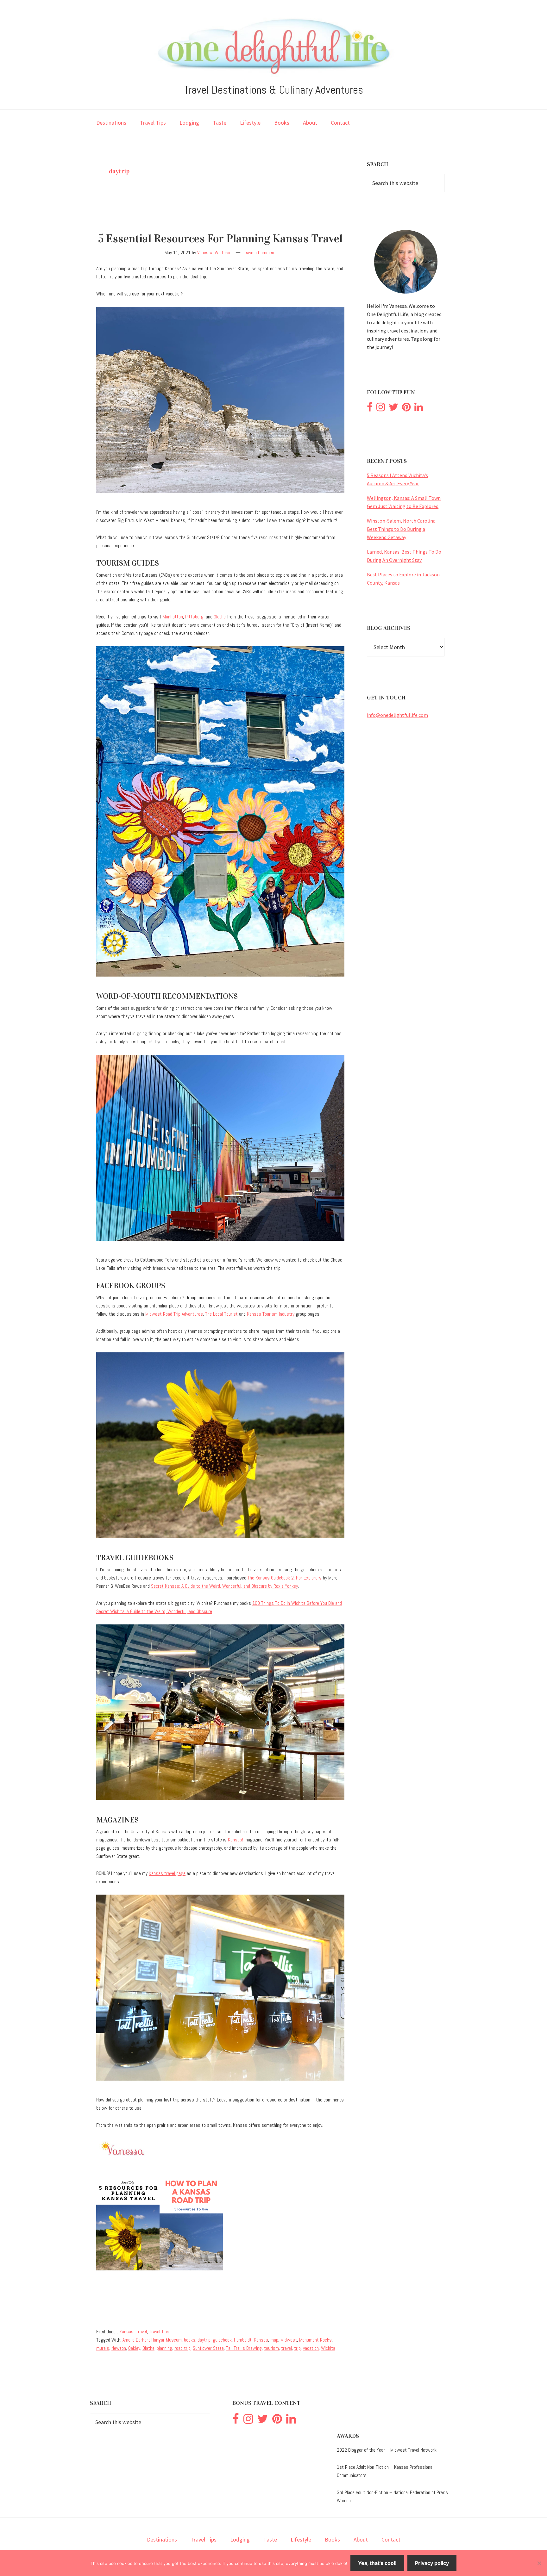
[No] (539, 2563)
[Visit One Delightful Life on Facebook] (370, 409)
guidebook (222, 2340)
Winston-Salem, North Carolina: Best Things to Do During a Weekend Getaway (402, 529)
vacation (311, 2348)
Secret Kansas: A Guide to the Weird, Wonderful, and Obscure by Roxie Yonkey (224, 1586)
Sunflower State (208, 2348)
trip (297, 2348)
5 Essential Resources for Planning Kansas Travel (220, 239)
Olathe (220, 617)
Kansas (126, 2332)
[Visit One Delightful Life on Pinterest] (406, 409)
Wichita (328, 2348)
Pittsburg (194, 617)
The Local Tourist (221, 1314)
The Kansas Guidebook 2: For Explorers (285, 1578)
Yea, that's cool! (377, 2563)
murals (103, 2348)
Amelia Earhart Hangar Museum (152, 2340)
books (190, 2340)
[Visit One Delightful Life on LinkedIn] (419, 409)
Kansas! (236, 1840)
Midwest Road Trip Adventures (174, 1314)
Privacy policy (432, 2563)
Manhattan (173, 617)
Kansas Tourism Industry (271, 1314)
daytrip (204, 2340)
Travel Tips (159, 2332)
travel (286, 2348)
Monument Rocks (315, 2340)
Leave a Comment (259, 253)
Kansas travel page (167, 1873)
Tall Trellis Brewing (244, 2348)
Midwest (289, 2340)
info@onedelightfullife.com (397, 715)
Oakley (134, 2348)
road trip (182, 2348)
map (274, 2340)
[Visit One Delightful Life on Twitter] (393, 409)
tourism (271, 2348)
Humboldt (243, 2340)
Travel (141, 2332)
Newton (119, 2348)
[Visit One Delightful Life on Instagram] (381, 409)
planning (164, 2348)
